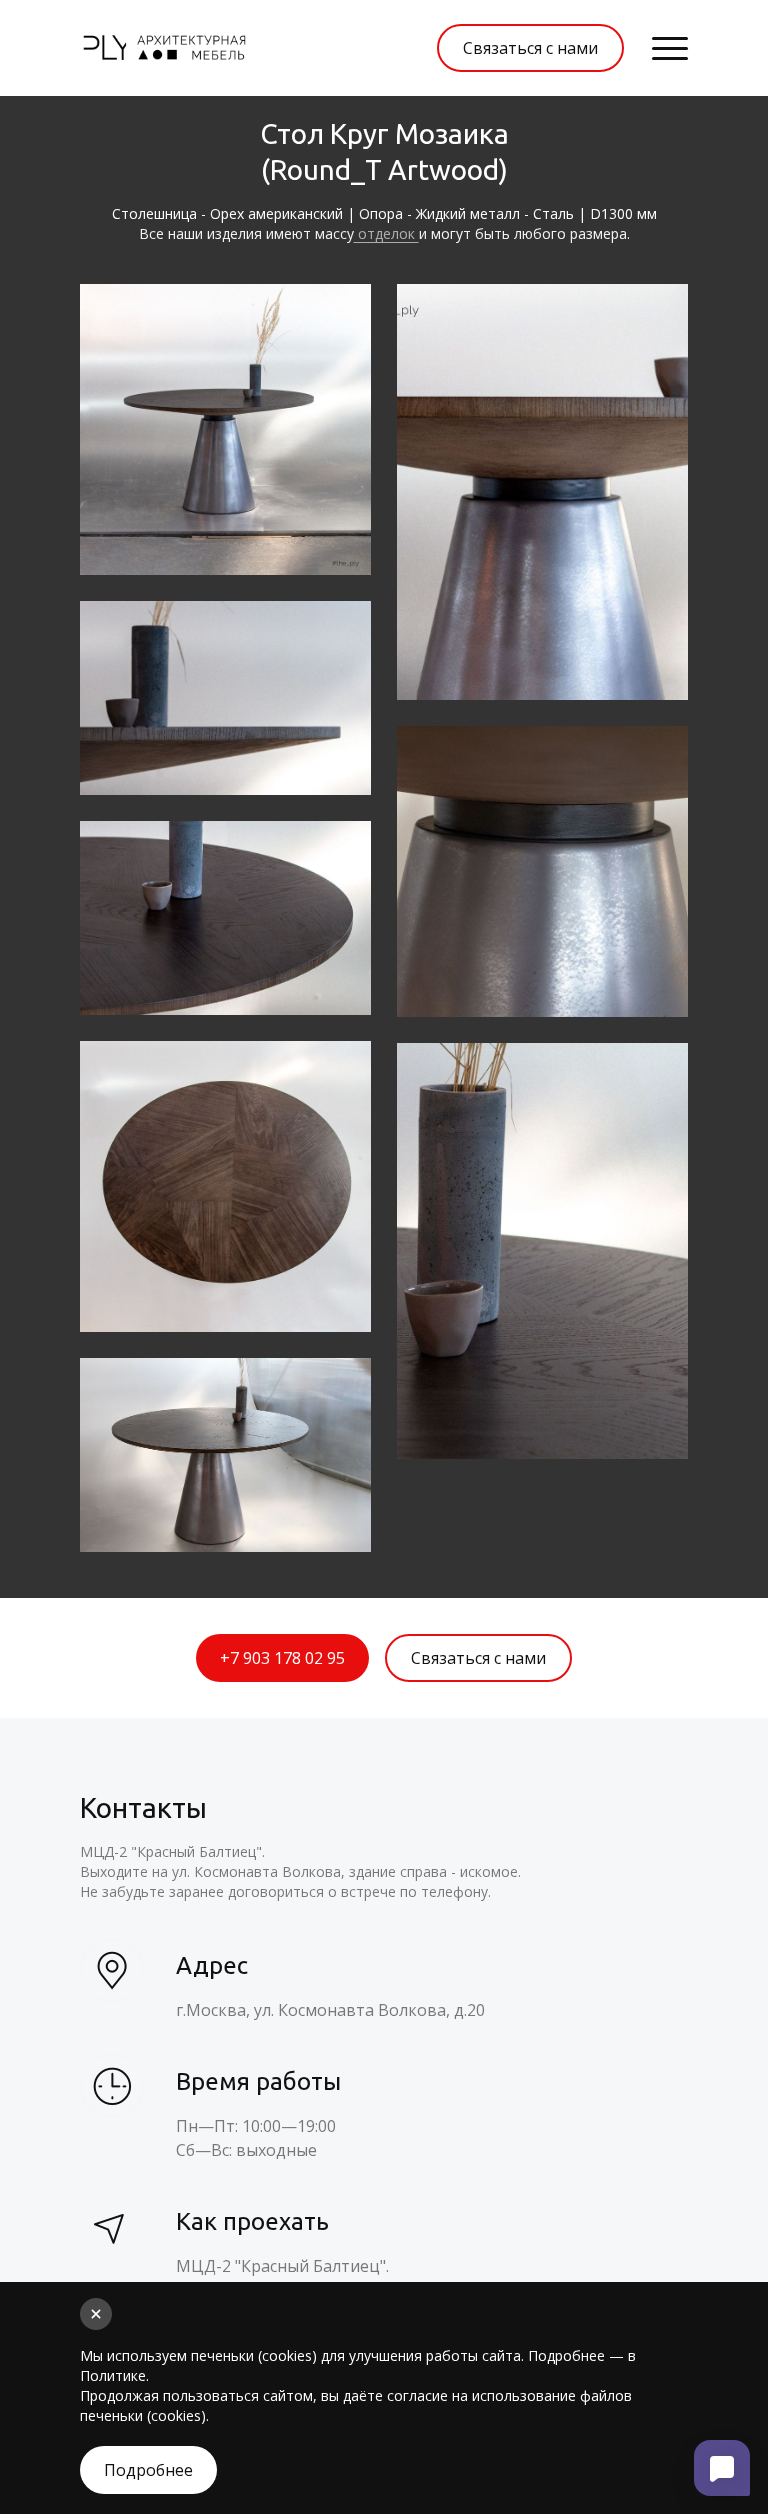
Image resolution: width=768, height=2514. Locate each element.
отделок (386, 233)
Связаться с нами (530, 48)
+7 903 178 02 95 (282, 1658)
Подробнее (148, 2470)
